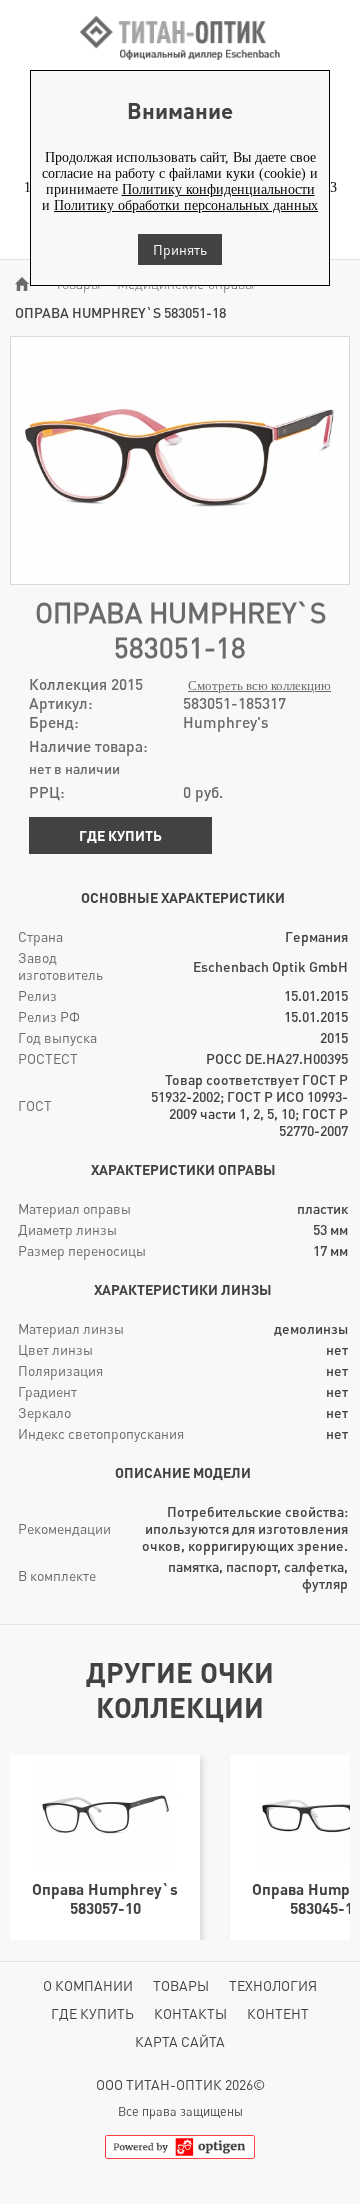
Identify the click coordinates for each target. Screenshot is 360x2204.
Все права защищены (180, 2111)
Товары (181, 1985)
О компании (88, 1985)
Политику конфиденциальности (218, 189)
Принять (180, 249)
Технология (273, 1985)
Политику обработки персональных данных (186, 205)
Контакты (190, 2013)
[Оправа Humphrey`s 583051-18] (180, 575)
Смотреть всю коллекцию (259, 686)
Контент (278, 2013)
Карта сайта (180, 2041)
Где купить (120, 835)
